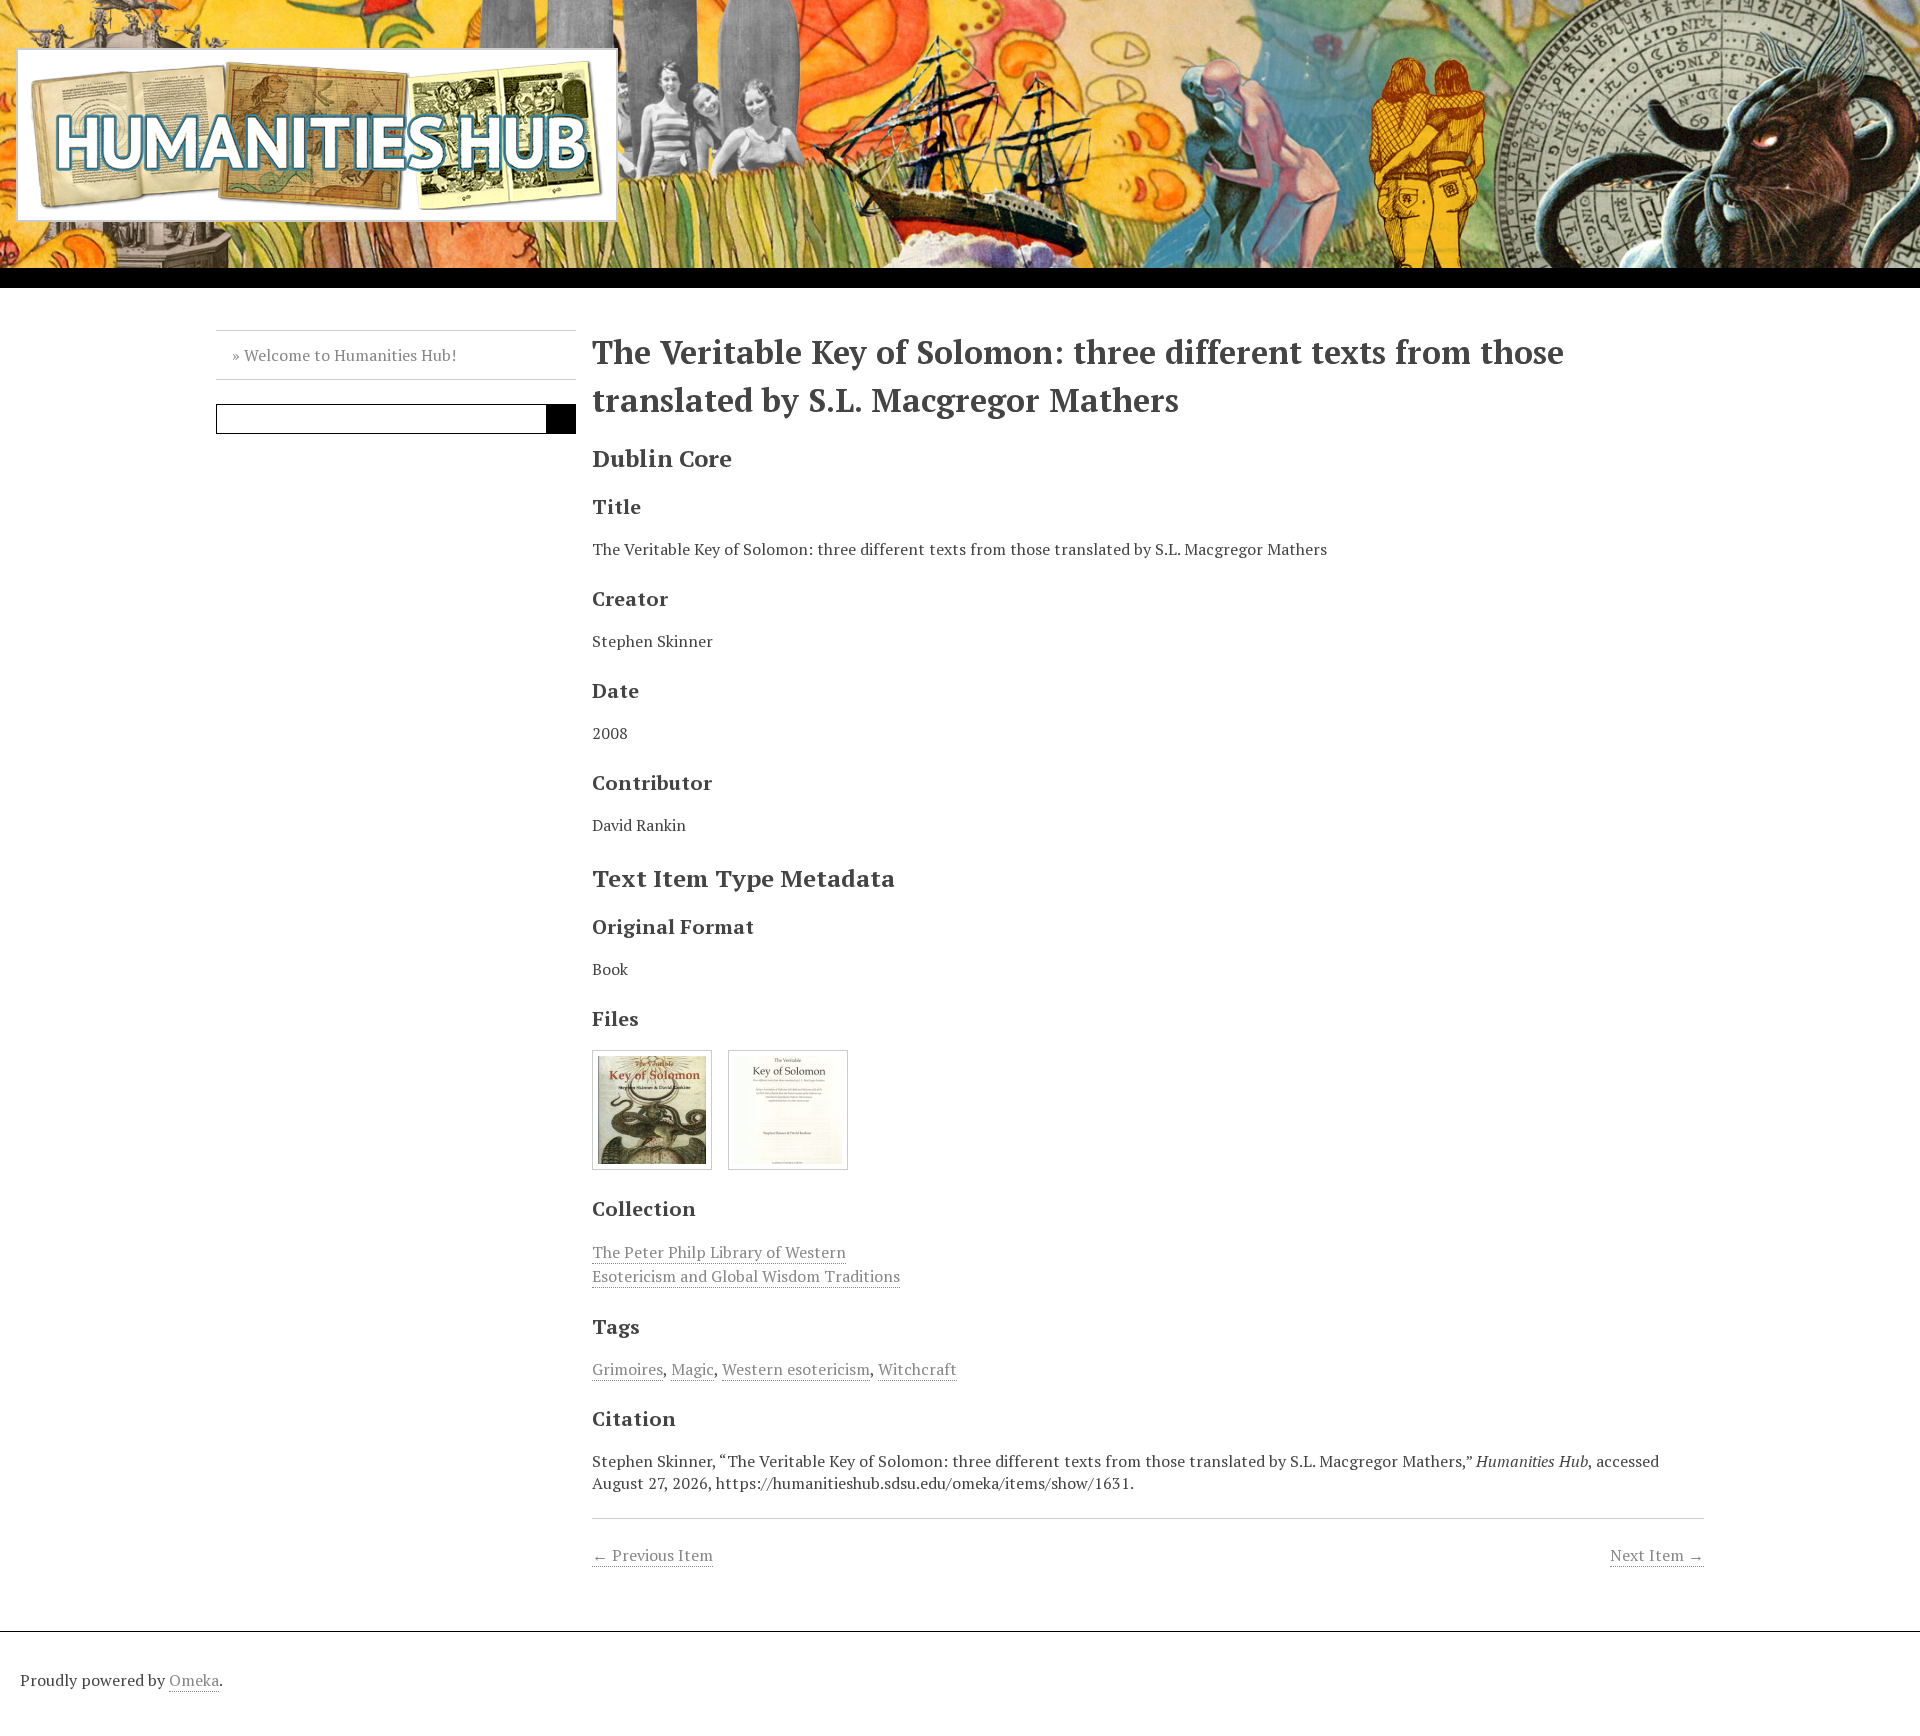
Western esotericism (796, 1369)
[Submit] (561, 419)
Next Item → (1657, 1555)
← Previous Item (652, 1555)
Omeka (194, 1680)
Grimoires (627, 1369)
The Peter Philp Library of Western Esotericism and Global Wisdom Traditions (746, 1264)
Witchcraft (917, 1369)
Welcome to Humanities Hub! (350, 355)
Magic (692, 1369)
